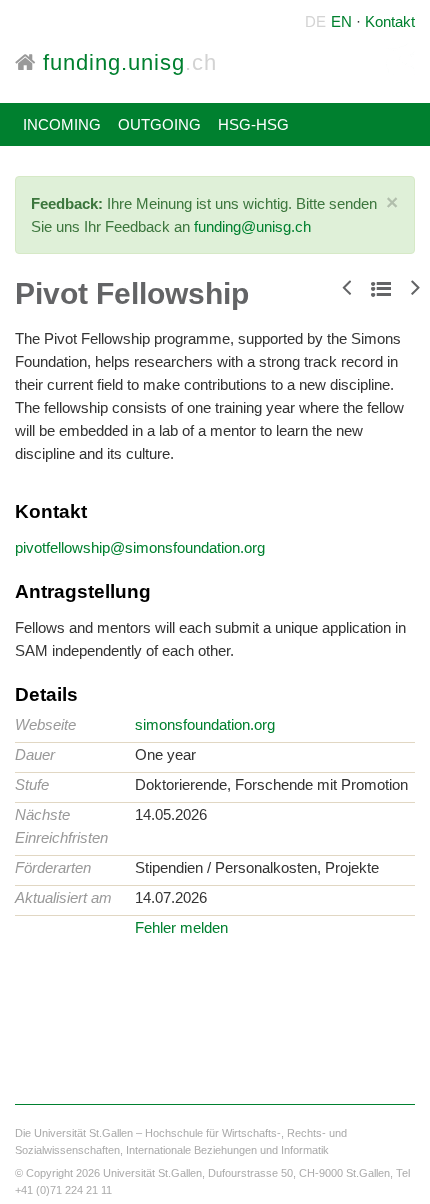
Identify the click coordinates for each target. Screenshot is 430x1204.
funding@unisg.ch (252, 226)
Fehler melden (181, 927)
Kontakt (390, 21)
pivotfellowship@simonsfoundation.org (140, 547)
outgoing (159, 124)
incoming (62, 124)
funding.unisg (126, 62)
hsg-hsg (253, 124)
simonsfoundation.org (205, 724)
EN (341, 21)
